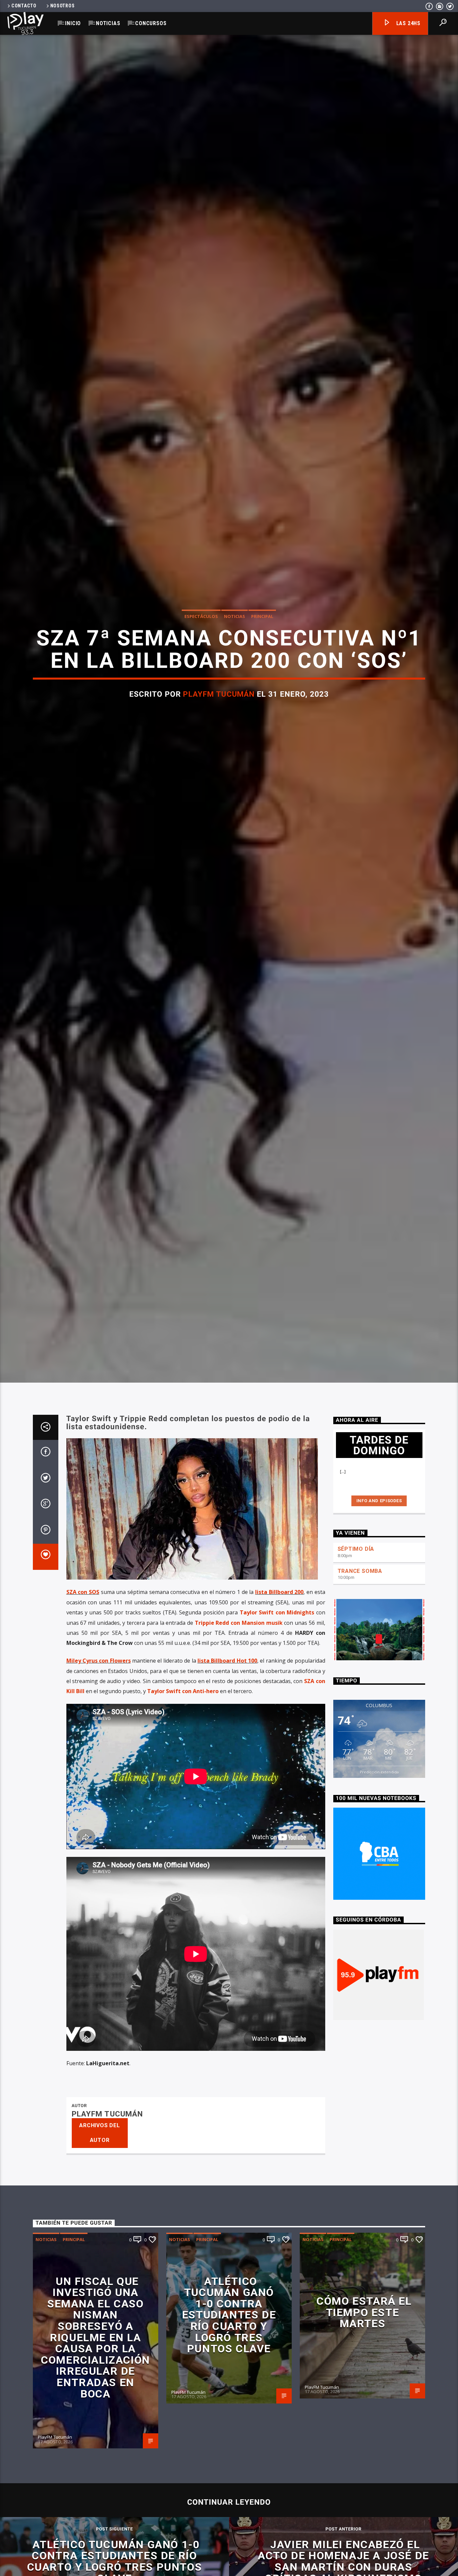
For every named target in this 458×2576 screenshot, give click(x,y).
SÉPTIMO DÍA (356, 1617)
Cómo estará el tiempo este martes (364, 2381)
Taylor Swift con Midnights (277, 1681)
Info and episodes (379, 1569)
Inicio (73, 23)
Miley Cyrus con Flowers (99, 1729)
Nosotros (63, 6)
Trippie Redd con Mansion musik (239, 1691)
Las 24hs (408, 23)
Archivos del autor (100, 2201)
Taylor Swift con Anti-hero (183, 1759)
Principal (262, 648)
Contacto (24, 6)
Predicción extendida (379, 1840)
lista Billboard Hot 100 (227, 1729)
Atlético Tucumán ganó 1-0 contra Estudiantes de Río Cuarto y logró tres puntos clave (229, 2383)
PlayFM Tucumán (219, 726)
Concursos (151, 23)
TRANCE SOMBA (360, 1639)
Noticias (108, 23)
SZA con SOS (83, 1660)
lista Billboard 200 (279, 1660)
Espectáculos (201, 648)
